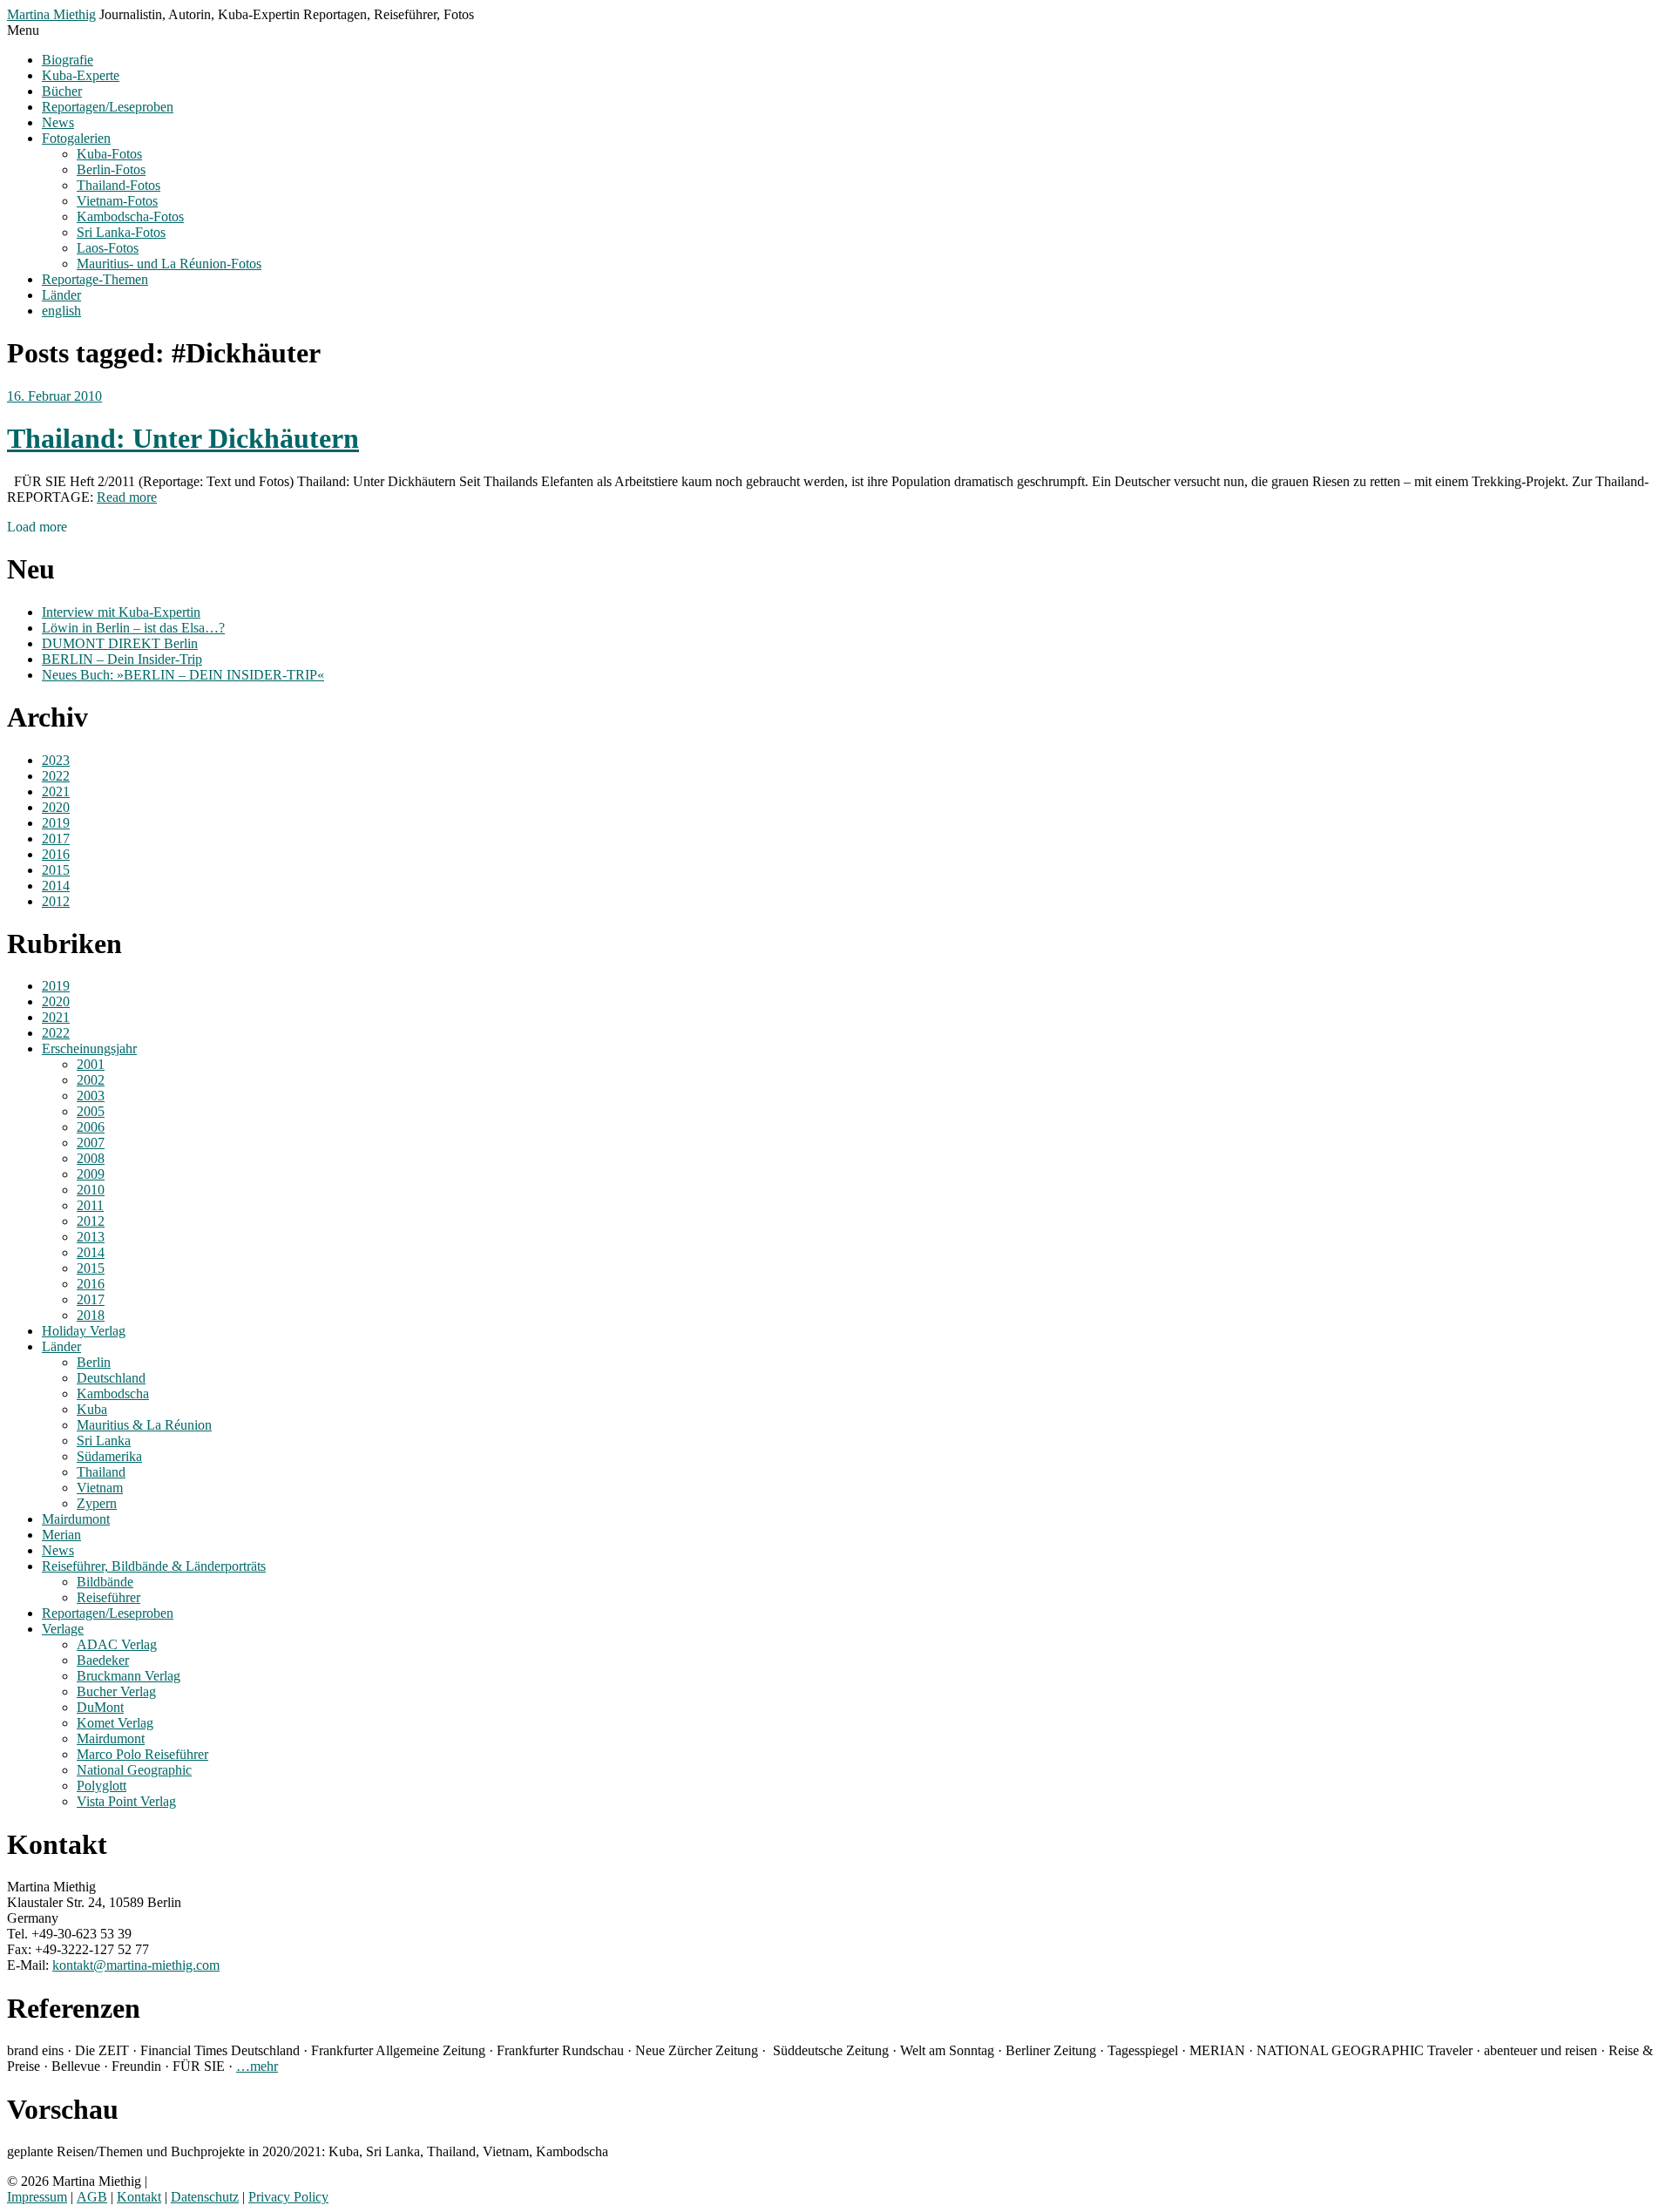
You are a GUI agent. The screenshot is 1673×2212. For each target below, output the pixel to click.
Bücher (62, 91)
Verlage (63, 1629)
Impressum (37, 2197)
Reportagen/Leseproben (108, 107)
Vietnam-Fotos (117, 201)
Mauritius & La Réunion (144, 1425)
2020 (56, 807)
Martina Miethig (51, 14)
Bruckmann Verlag (129, 1676)
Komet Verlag (115, 1723)
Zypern (97, 1503)
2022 (56, 776)
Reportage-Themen (95, 279)
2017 (56, 839)
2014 (56, 886)
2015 (56, 870)
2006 (91, 1127)
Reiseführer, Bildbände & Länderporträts (154, 1566)
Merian (61, 1535)
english (61, 311)
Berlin (94, 1362)
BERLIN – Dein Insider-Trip (122, 659)
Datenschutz (205, 2197)
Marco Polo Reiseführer (142, 1754)
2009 (91, 1174)
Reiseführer (108, 1597)
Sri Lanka (104, 1441)
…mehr (257, 2066)
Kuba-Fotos (109, 154)
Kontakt (139, 2197)
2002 (91, 1080)
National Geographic (134, 1770)
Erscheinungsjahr (89, 1049)
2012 (56, 901)
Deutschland (111, 1378)
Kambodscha (113, 1393)
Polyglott (102, 1786)
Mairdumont (76, 1519)
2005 (91, 1111)
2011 (90, 1205)
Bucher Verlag (116, 1691)
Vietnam (100, 1488)
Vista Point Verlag (126, 1801)
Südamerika (109, 1456)
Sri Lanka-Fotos (121, 232)
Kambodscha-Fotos (130, 216)
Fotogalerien (76, 138)
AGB (92, 2197)
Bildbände (105, 1582)
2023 (56, 760)
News (58, 122)
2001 (91, 1064)
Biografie (68, 60)
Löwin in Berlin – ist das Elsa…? (133, 628)
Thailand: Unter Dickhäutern (183, 438)
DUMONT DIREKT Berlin (120, 643)
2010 (91, 1190)
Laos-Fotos (108, 248)
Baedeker (103, 1660)
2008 (91, 1158)
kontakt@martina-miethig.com (136, 1965)
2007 (91, 1143)
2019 (56, 823)
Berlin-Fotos (111, 169)
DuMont (100, 1707)
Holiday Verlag (84, 1331)
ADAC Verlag (117, 1644)
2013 (91, 1237)
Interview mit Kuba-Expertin (121, 612)
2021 (56, 791)
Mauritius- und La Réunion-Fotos (169, 264)
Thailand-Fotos (119, 185)
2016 (56, 854)
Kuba (92, 1409)
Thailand (101, 1472)
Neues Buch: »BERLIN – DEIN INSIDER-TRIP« (183, 675)
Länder (61, 295)
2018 (91, 1315)
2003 (91, 1096)
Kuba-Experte (81, 75)
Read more (127, 497)
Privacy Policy (288, 2197)
